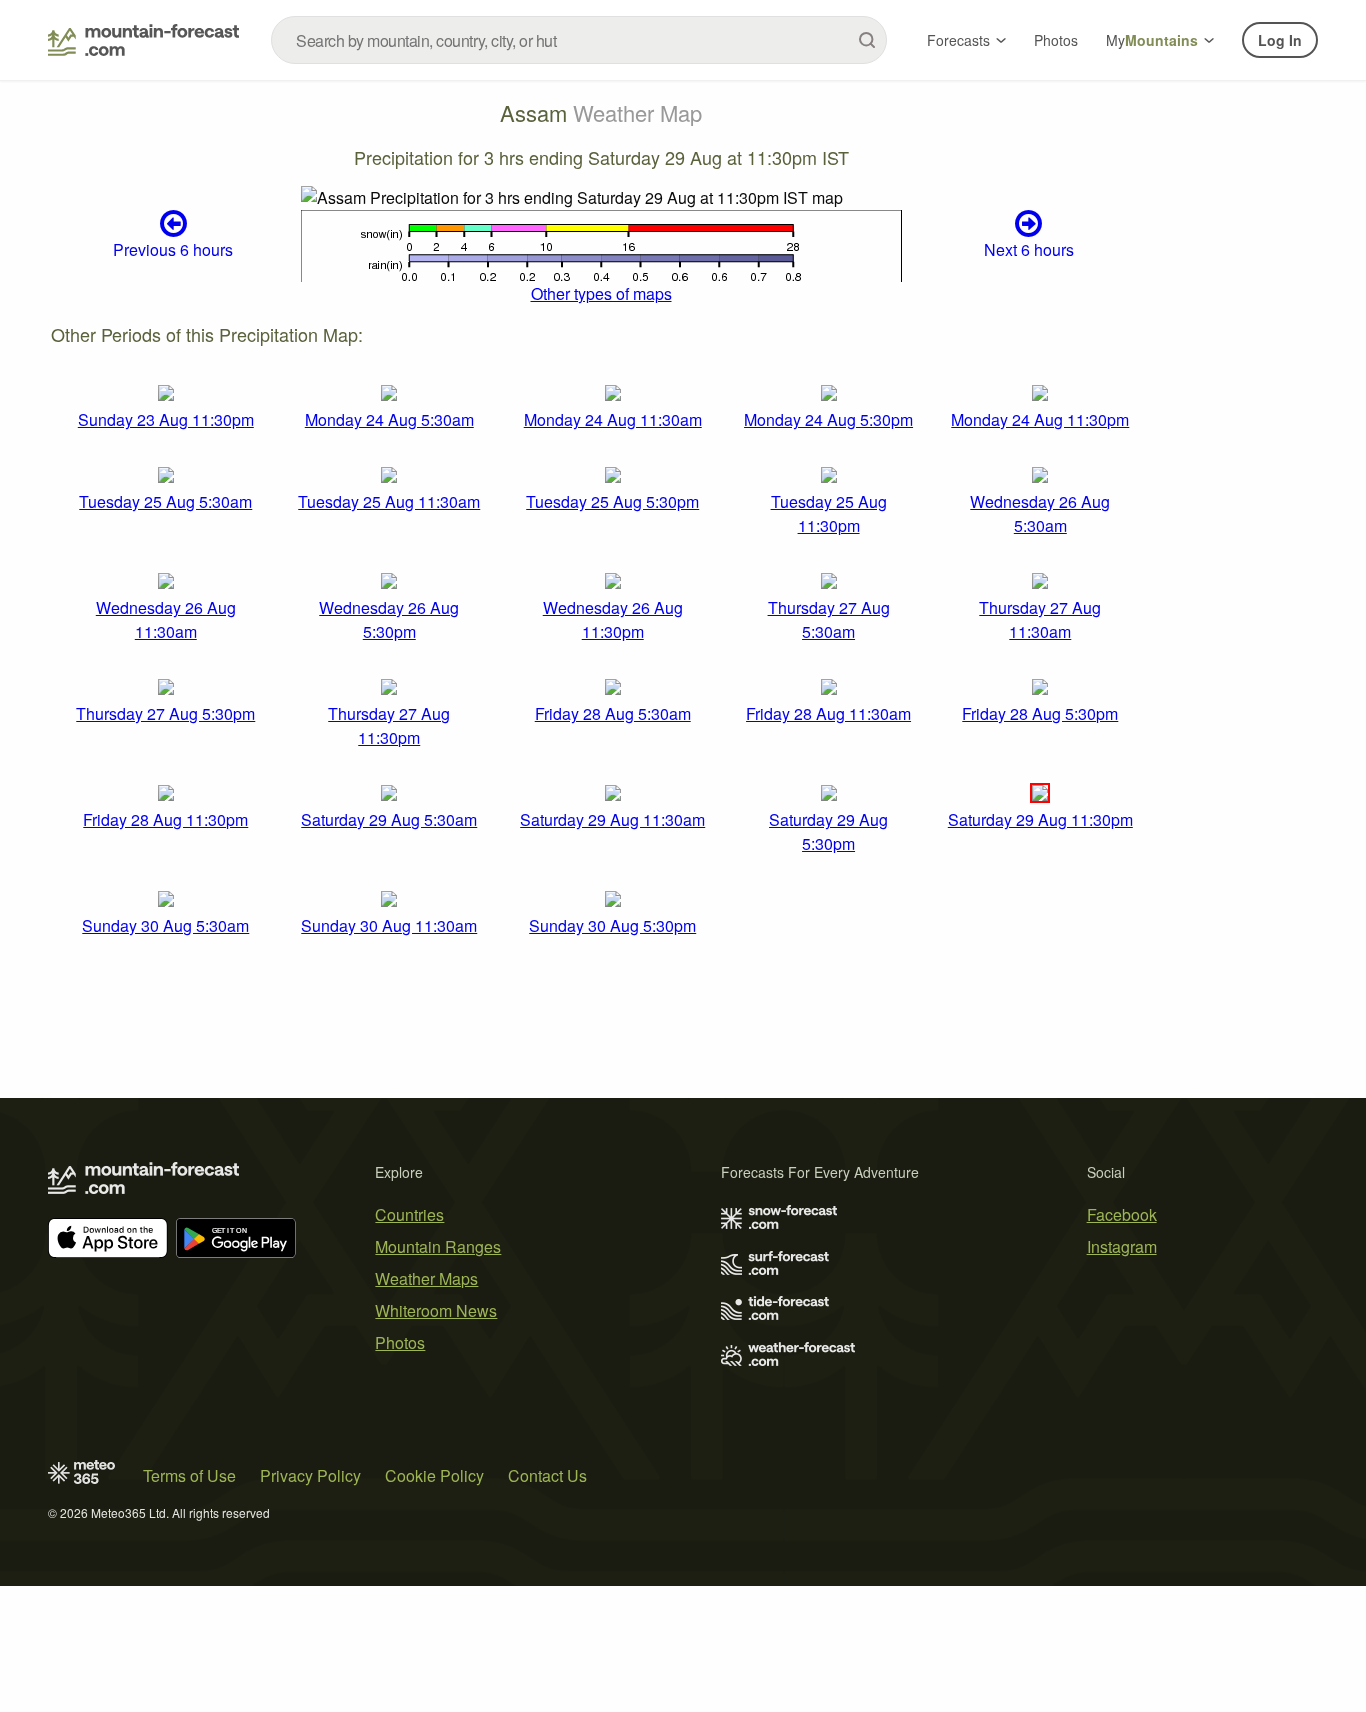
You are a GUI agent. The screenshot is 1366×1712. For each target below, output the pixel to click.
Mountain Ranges (438, 1246)
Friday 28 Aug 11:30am (828, 713)
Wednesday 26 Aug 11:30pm (613, 619)
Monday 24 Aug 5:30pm (828, 419)
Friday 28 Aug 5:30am (613, 713)
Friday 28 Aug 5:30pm (1040, 713)
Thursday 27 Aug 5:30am (829, 619)
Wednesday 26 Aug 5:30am (1040, 513)
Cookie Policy (434, 1475)
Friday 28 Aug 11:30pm (165, 819)
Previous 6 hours (173, 249)
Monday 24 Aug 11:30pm (1040, 419)
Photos (1056, 40)
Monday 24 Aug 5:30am (389, 419)
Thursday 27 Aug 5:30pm (165, 713)
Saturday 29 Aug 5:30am (389, 819)
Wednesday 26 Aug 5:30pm (389, 619)
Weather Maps (426, 1278)
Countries (409, 1214)
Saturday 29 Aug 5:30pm (828, 831)
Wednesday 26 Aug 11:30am (166, 619)
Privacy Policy (310, 1475)
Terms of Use (189, 1475)
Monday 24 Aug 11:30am (613, 419)
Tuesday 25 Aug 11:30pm (829, 513)
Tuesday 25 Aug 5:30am (165, 501)
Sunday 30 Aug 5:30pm (612, 925)
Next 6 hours (1029, 249)
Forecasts (958, 40)
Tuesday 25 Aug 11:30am (389, 501)
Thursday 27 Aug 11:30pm (389, 725)
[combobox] (579, 40)
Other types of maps (601, 293)
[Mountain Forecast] (143, 40)
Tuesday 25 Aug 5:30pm (612, 501)
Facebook (1122, 1214)
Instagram (1122, 1246)
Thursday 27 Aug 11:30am (1040, 619)
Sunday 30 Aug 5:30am (165, 925)
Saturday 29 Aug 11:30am (612, 819)
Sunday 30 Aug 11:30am (389, 925)
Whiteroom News (436, 1310)
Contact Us (547, 1475)
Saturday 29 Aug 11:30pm (1040, 819)
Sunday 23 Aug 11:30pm (166, 419)
